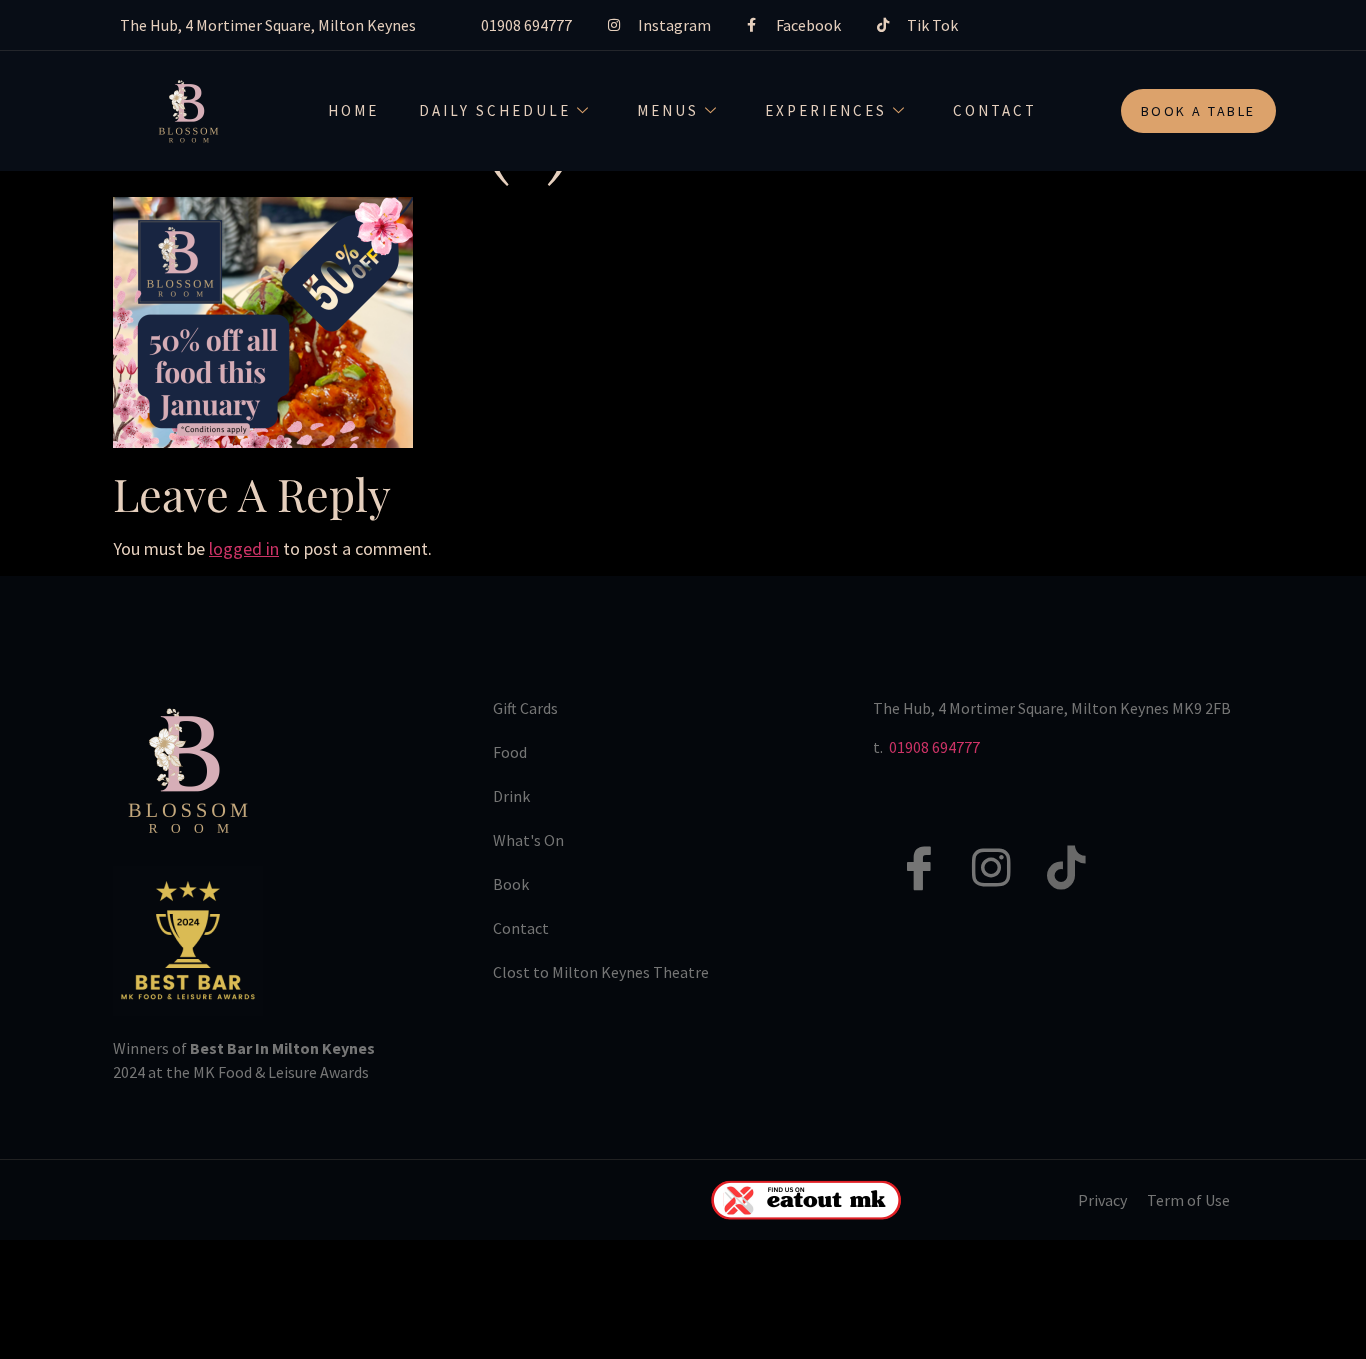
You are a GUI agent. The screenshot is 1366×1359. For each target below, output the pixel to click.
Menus (668, 110)
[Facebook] (906, 846)
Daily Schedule (495, 110)
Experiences (826, 110)
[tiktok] (1056, 846)
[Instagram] (981, 846)
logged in (244, 548)
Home (353, 110)
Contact (995, 110)
